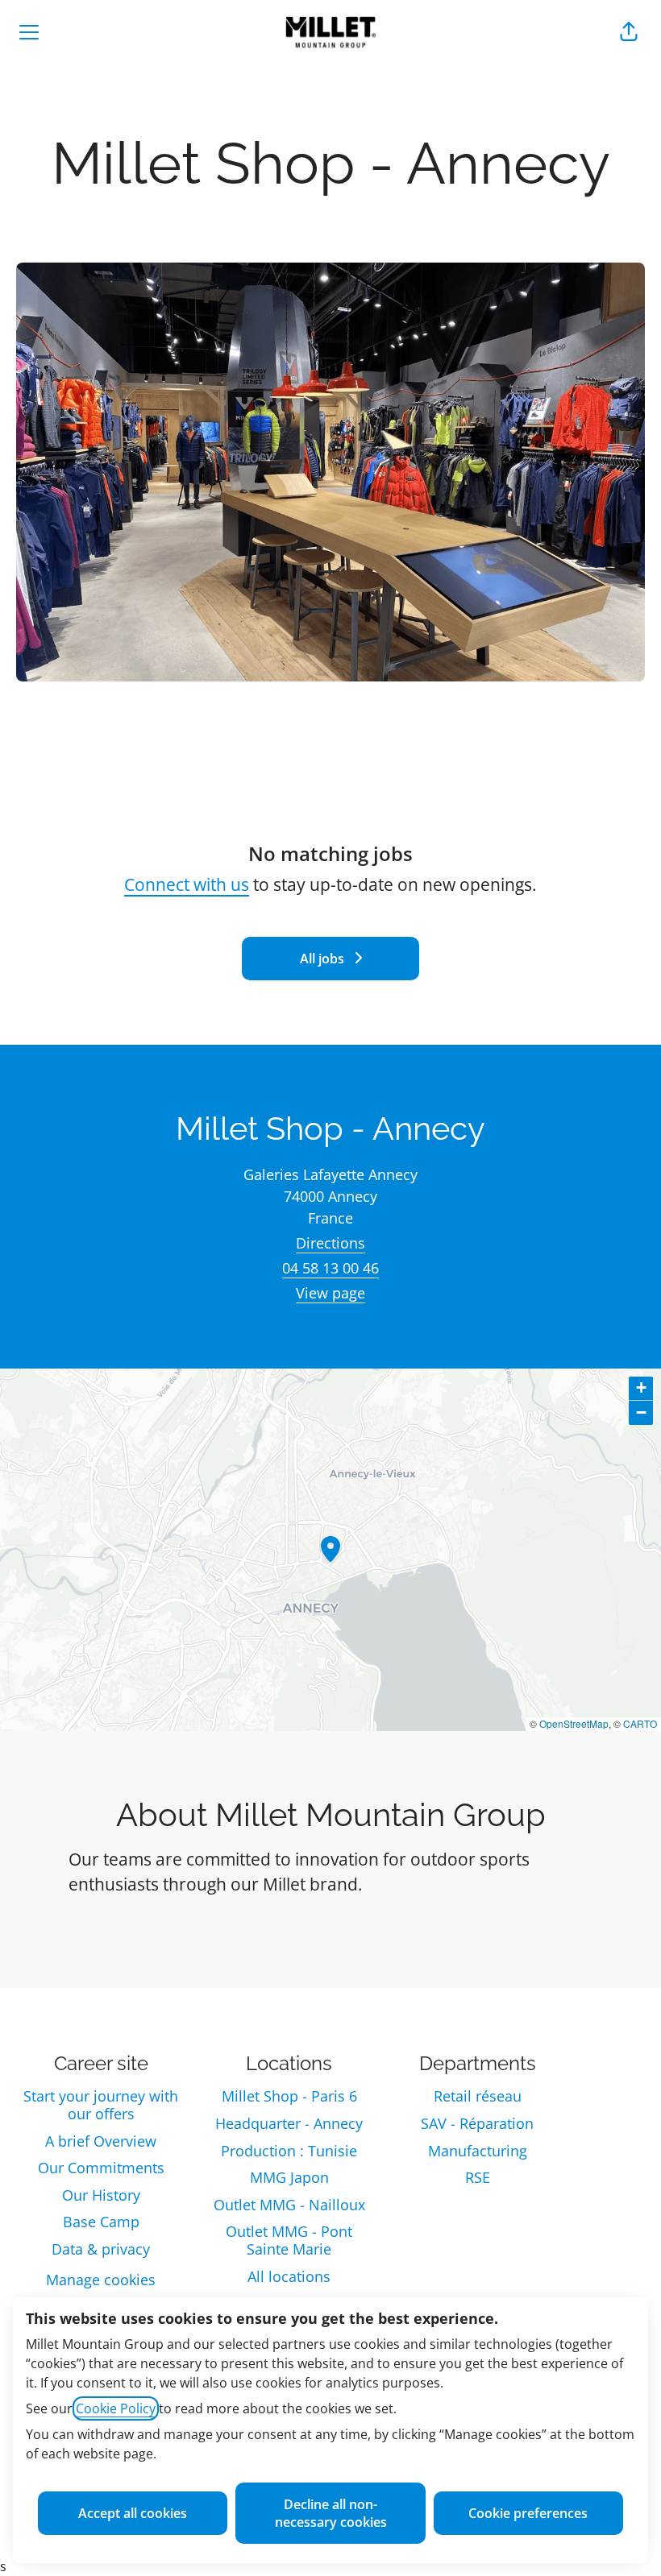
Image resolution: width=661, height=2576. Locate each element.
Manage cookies (101, 2280)
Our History (101, 2195)
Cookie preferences (528, 2513)
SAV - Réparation (477, 2123)
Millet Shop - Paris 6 (289, 2096)
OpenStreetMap (574, 1723)
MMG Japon (289, 2177)
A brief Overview (101, 2141)
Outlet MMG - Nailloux (289, 2205)
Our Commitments (101, 2168)
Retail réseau (478, 2096)
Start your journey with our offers (101, 2105)
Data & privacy (101, 2249)
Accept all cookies (133, 2513)
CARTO (640, 1723)
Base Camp (101, 2222)
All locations (289, 2276)
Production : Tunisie (289, 2151)
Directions (330, 1243)
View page (330, 1293)
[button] (629, 32)
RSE (478, 2177)
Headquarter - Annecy (289, 2123)
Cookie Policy (116, 2408)
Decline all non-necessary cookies (331, 2513)
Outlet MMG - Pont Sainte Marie (289, 2240)
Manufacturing (478, 2151)
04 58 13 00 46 (330, 1268)
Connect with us (187, 884)
